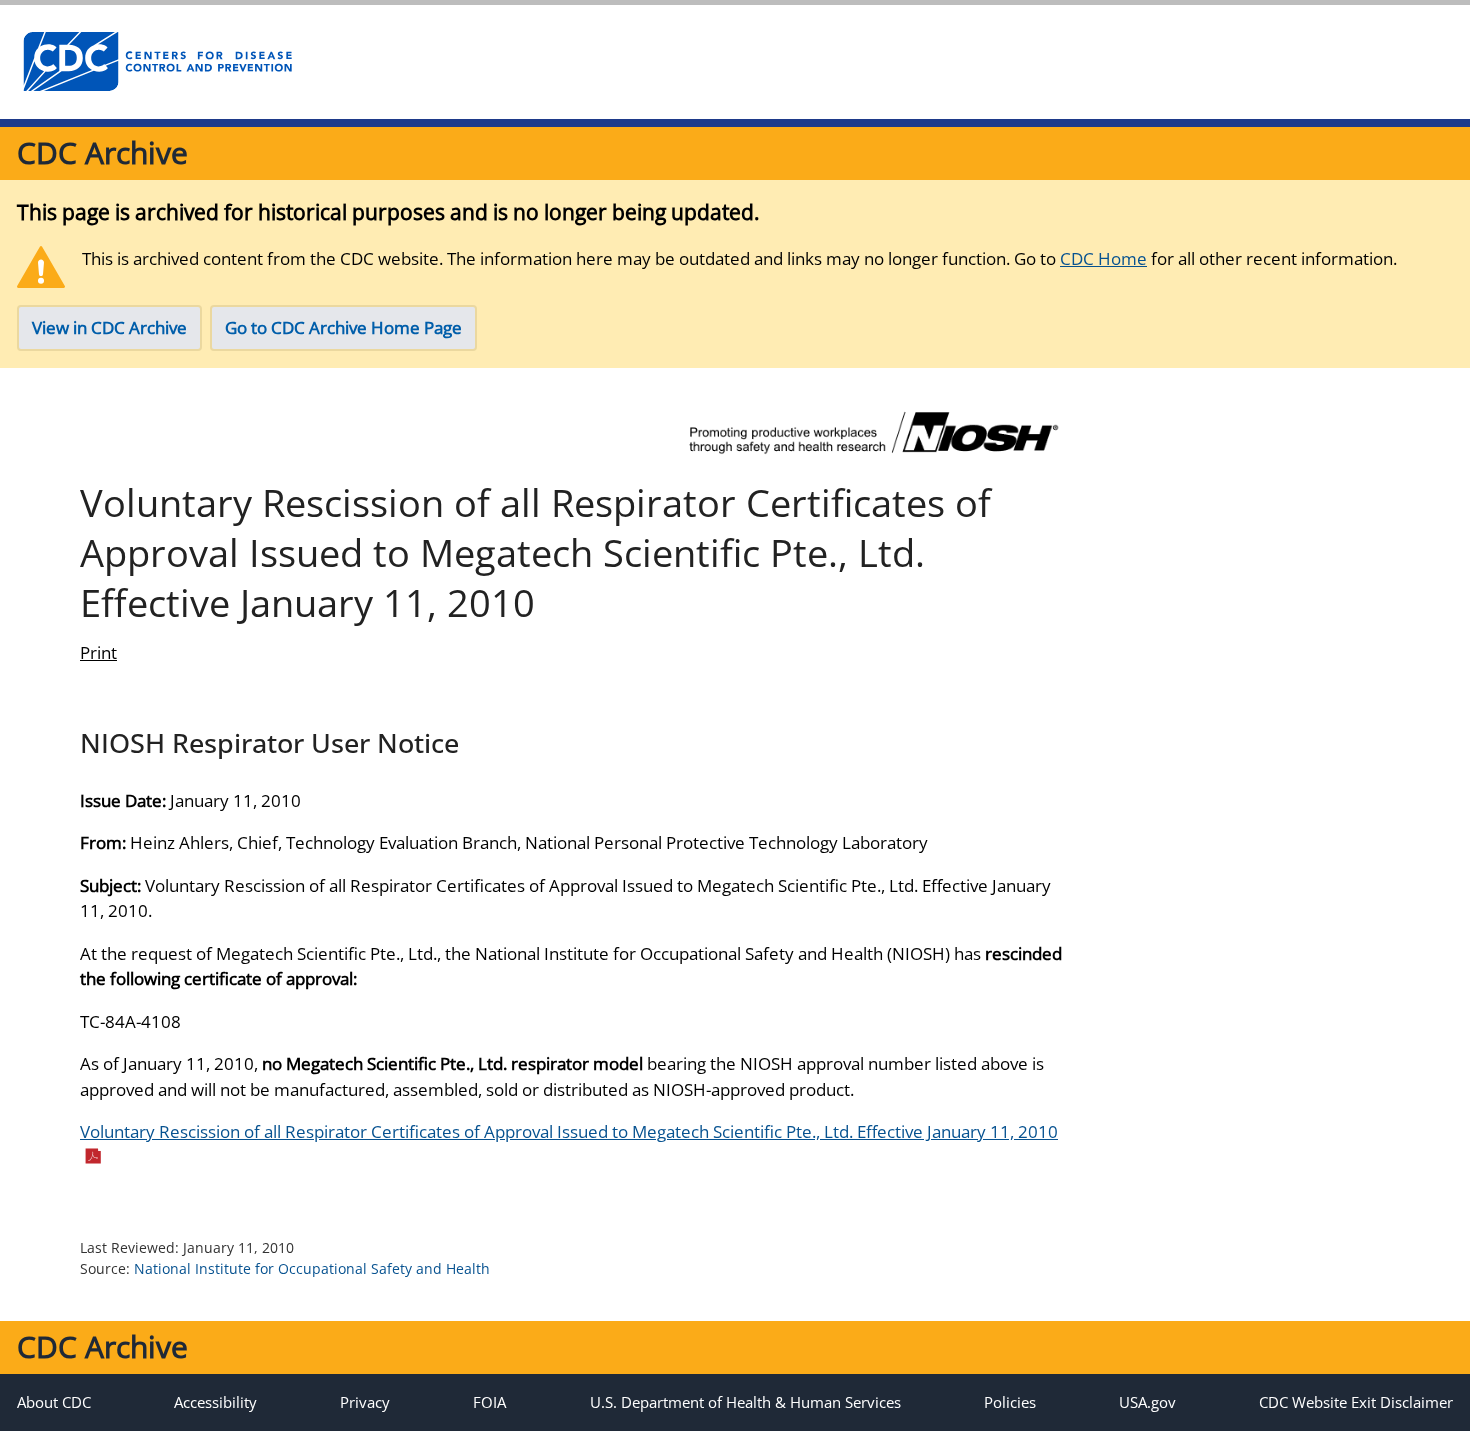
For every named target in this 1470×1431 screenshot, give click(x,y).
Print (98, 652)
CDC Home (1103, 258)
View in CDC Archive (109, 327)
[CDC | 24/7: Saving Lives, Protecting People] (157, 62)
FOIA (489, 1402)
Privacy (365, 1402)
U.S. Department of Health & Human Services (745, 1402)
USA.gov (1147, 1402)
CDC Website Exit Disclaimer (1356, 1402)
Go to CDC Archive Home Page (343, 327)
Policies (1010, 1402)
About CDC (54, 1402)
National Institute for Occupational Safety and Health (312, 1268)
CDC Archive (102, 152)
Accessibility (215, 1402)
